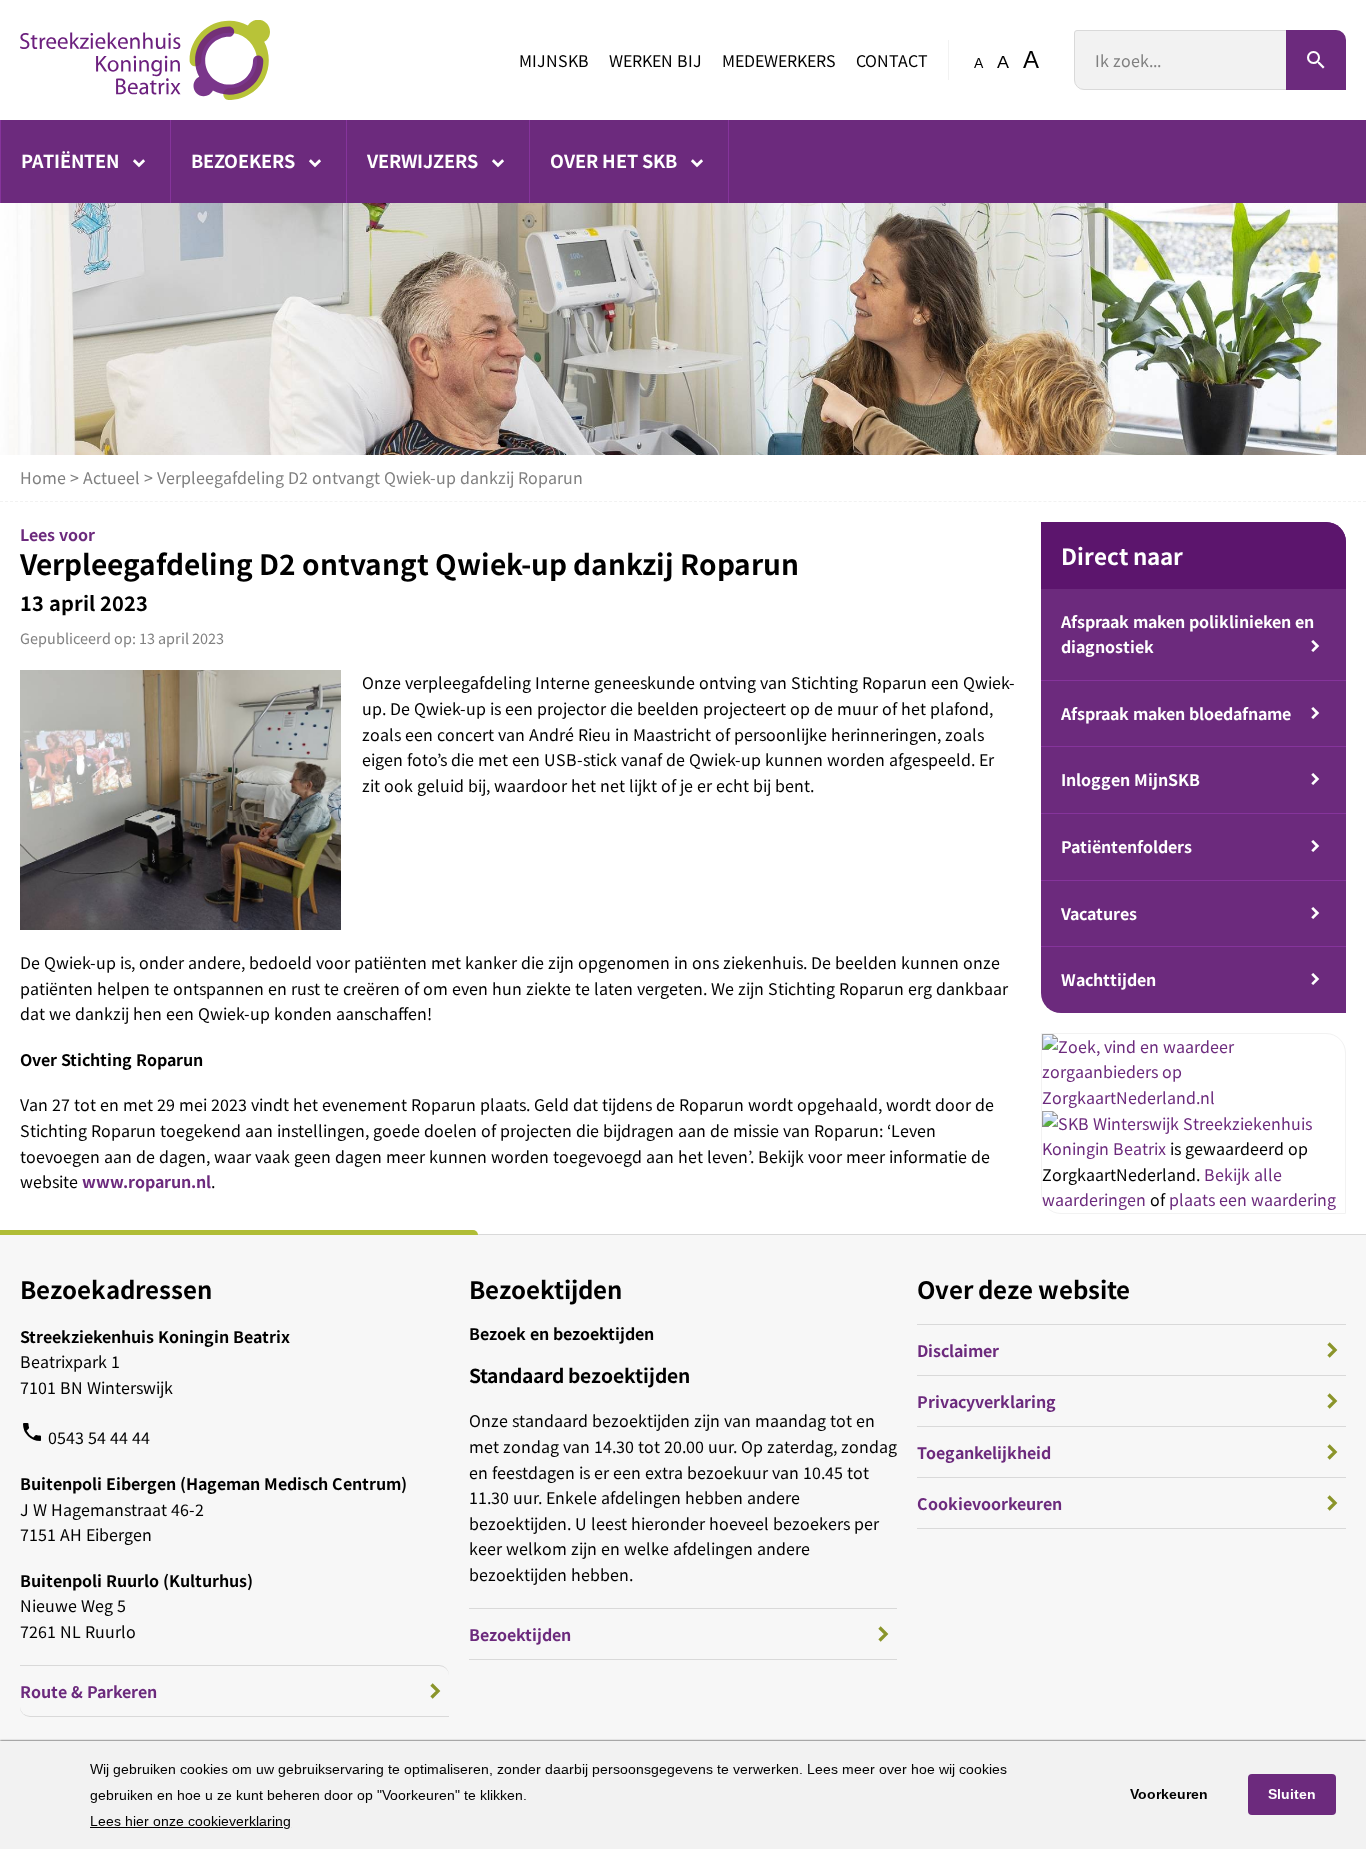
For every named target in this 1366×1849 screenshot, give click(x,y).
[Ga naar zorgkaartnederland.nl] (1193, 1097)
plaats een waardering (1252, 1199)
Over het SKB (615, 160)
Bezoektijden (520, 1634)
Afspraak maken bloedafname (1176, 713)
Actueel (111, 477)
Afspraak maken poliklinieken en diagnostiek (1187, 634)
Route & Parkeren (88, 1691)
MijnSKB (554, 60)
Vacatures (1099, 913)
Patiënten (72, 160)
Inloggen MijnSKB (1130, 779)
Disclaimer (958, 1350)
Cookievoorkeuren (989, 1503)
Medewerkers (779, 60)
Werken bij (655, 60)
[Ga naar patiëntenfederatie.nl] (1112, 1123)
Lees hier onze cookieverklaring (190, 1821)
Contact (892, 60)
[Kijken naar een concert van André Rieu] (180, 799)
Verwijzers (424, 160)
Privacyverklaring (986, 1401)
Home (43, 477)
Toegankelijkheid (984, 1452)
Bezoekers (245, 160)
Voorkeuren (1169, 1794)
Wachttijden (1108, 979)
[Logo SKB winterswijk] (145, 60)
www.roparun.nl (146, 1181)
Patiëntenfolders (1126, 846)
